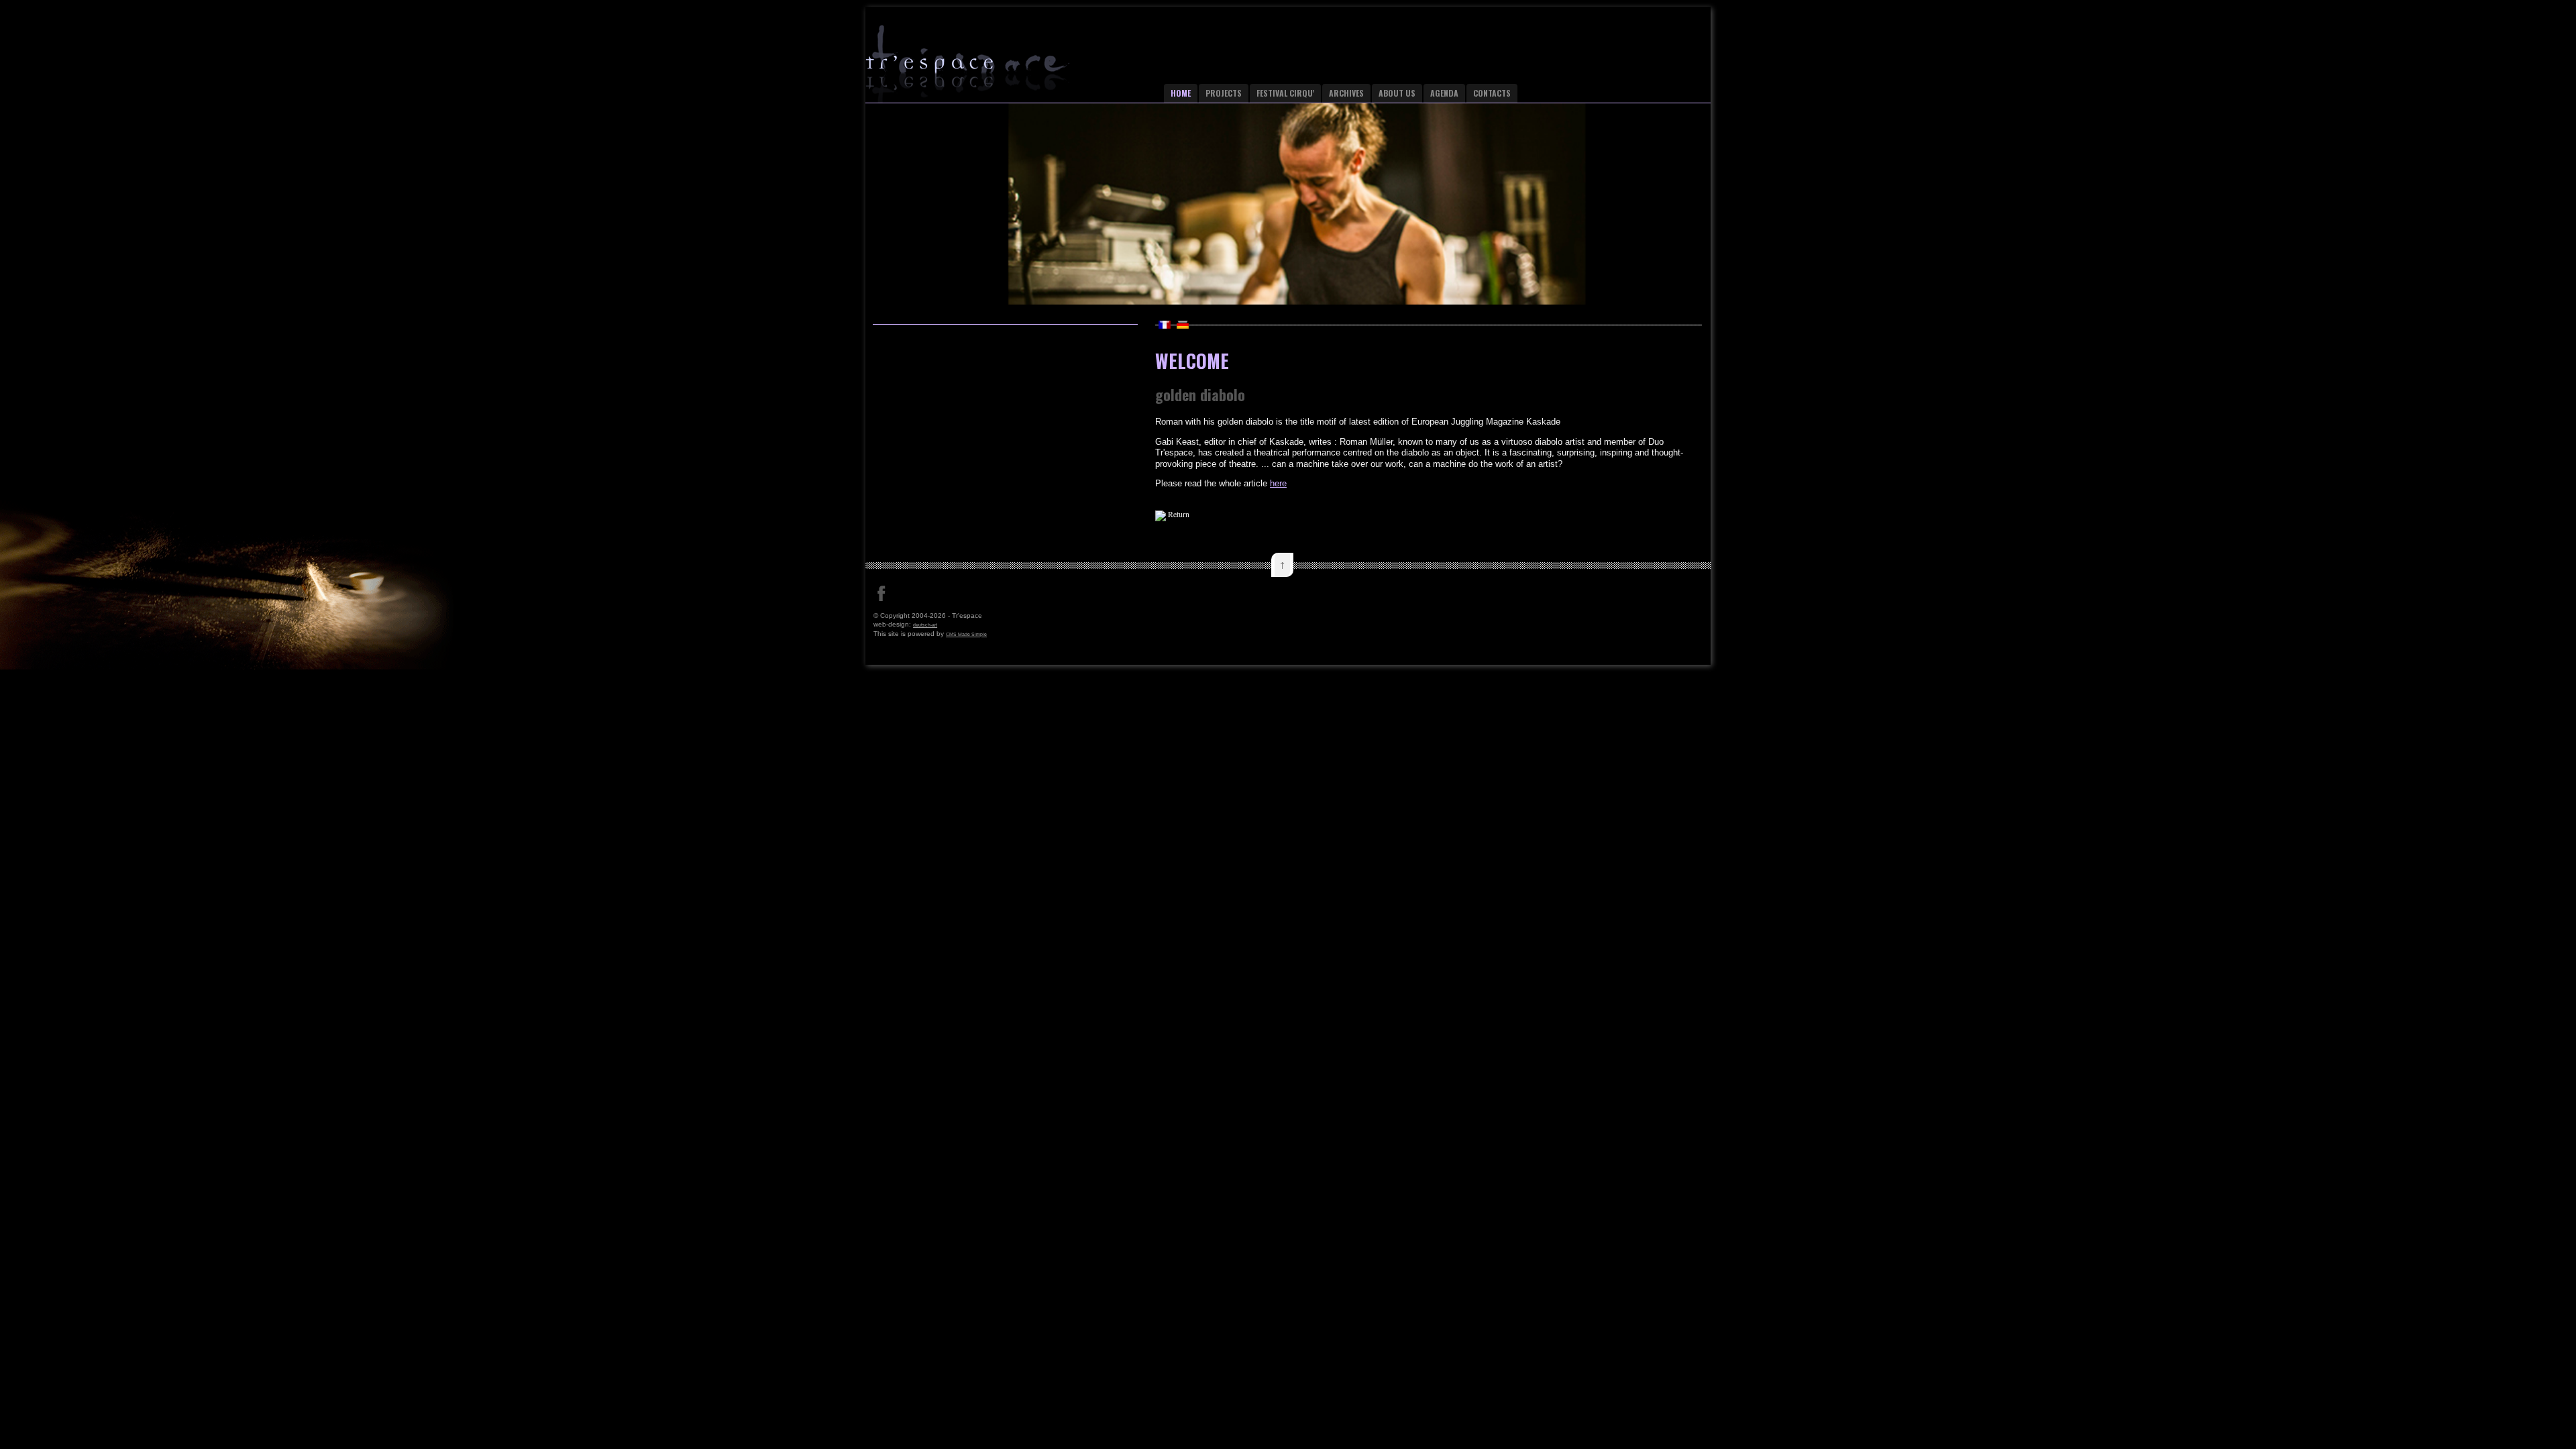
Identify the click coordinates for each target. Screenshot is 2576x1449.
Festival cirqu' (1285, 93)
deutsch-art (925, 625)
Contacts (1492, 93)
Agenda (1444, 93)
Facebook (881, 594)
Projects (1224, 93)
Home (1181, 93)
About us (1397, 93)
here (1278, 483)
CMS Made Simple (966, 634)
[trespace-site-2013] (993, 69)
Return (1179, 514)
